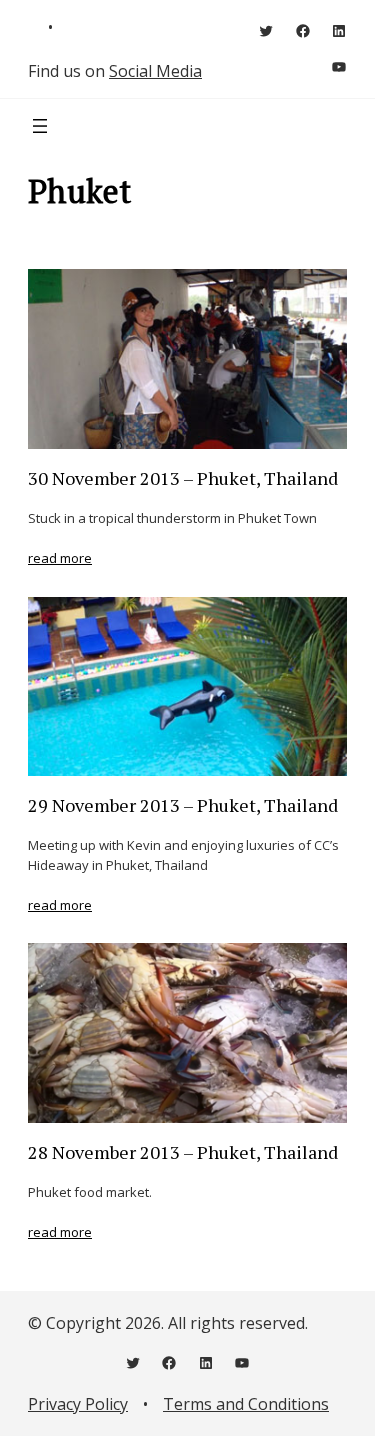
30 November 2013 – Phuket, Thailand (183, 479)
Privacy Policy (78, 1404)
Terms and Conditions (246, 1404)
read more (60, 558)
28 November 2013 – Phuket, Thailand (183, 1153)
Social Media (155, 71)
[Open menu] (40, 126)
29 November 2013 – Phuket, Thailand (183, 806)
